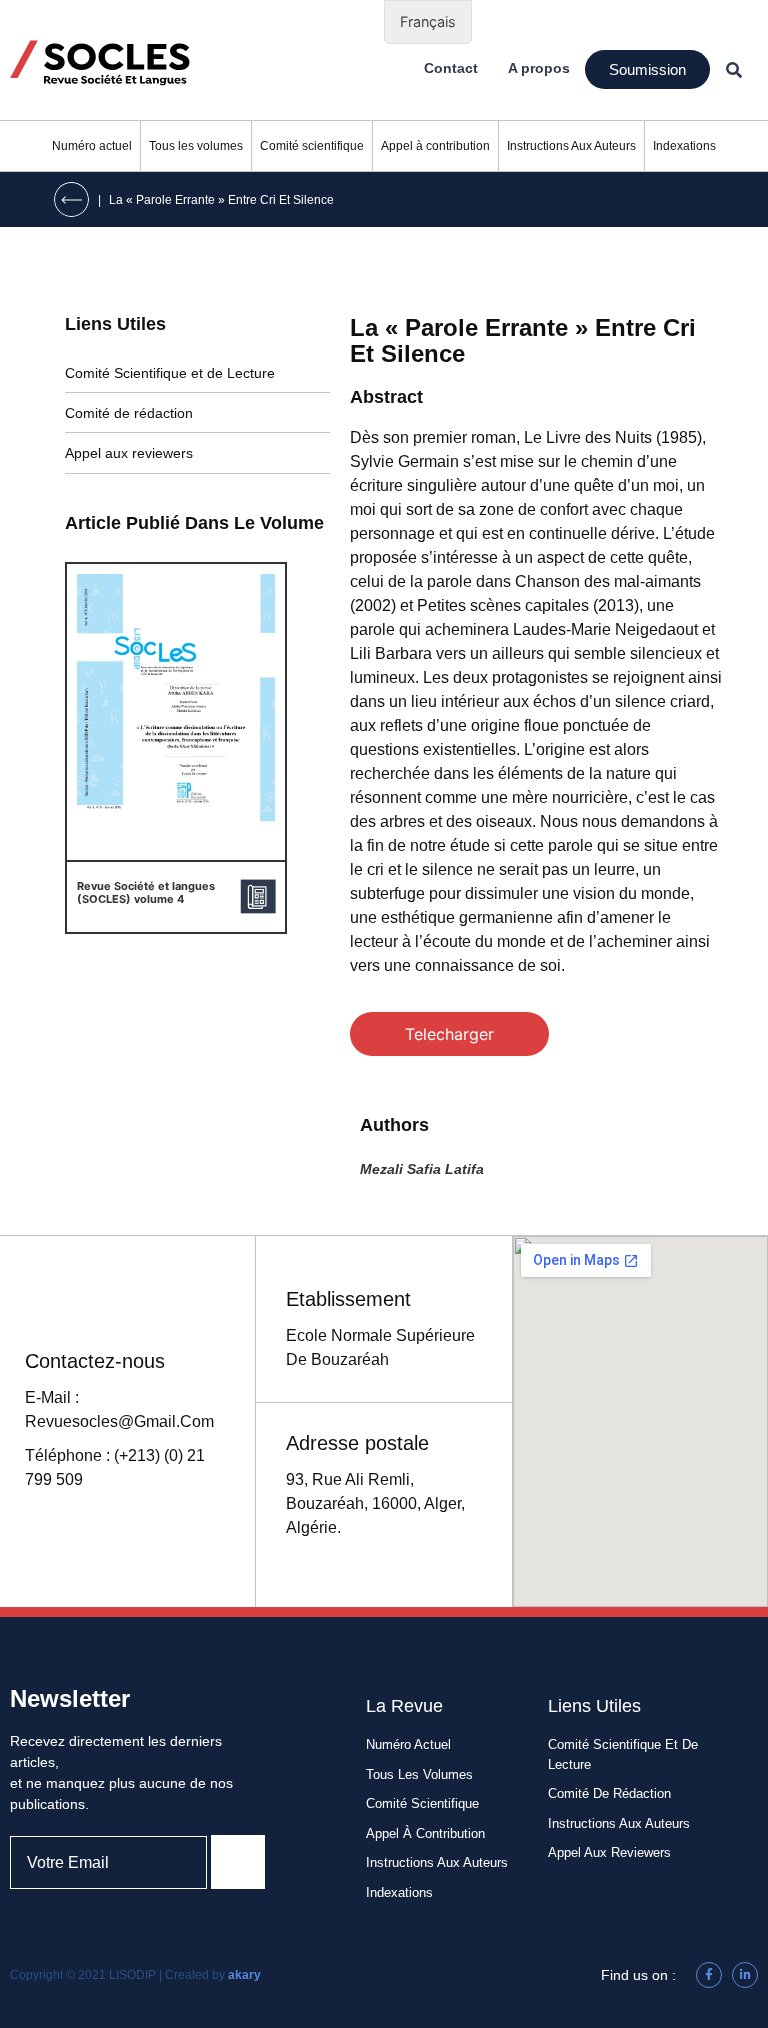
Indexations (684, 146)
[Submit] (238, 1862)
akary (244, 1975)
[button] (647, 69)
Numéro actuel (92, 146)
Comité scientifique (312, 146)
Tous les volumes (196, 146)
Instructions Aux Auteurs (571, 146)
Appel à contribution (435, 146)
